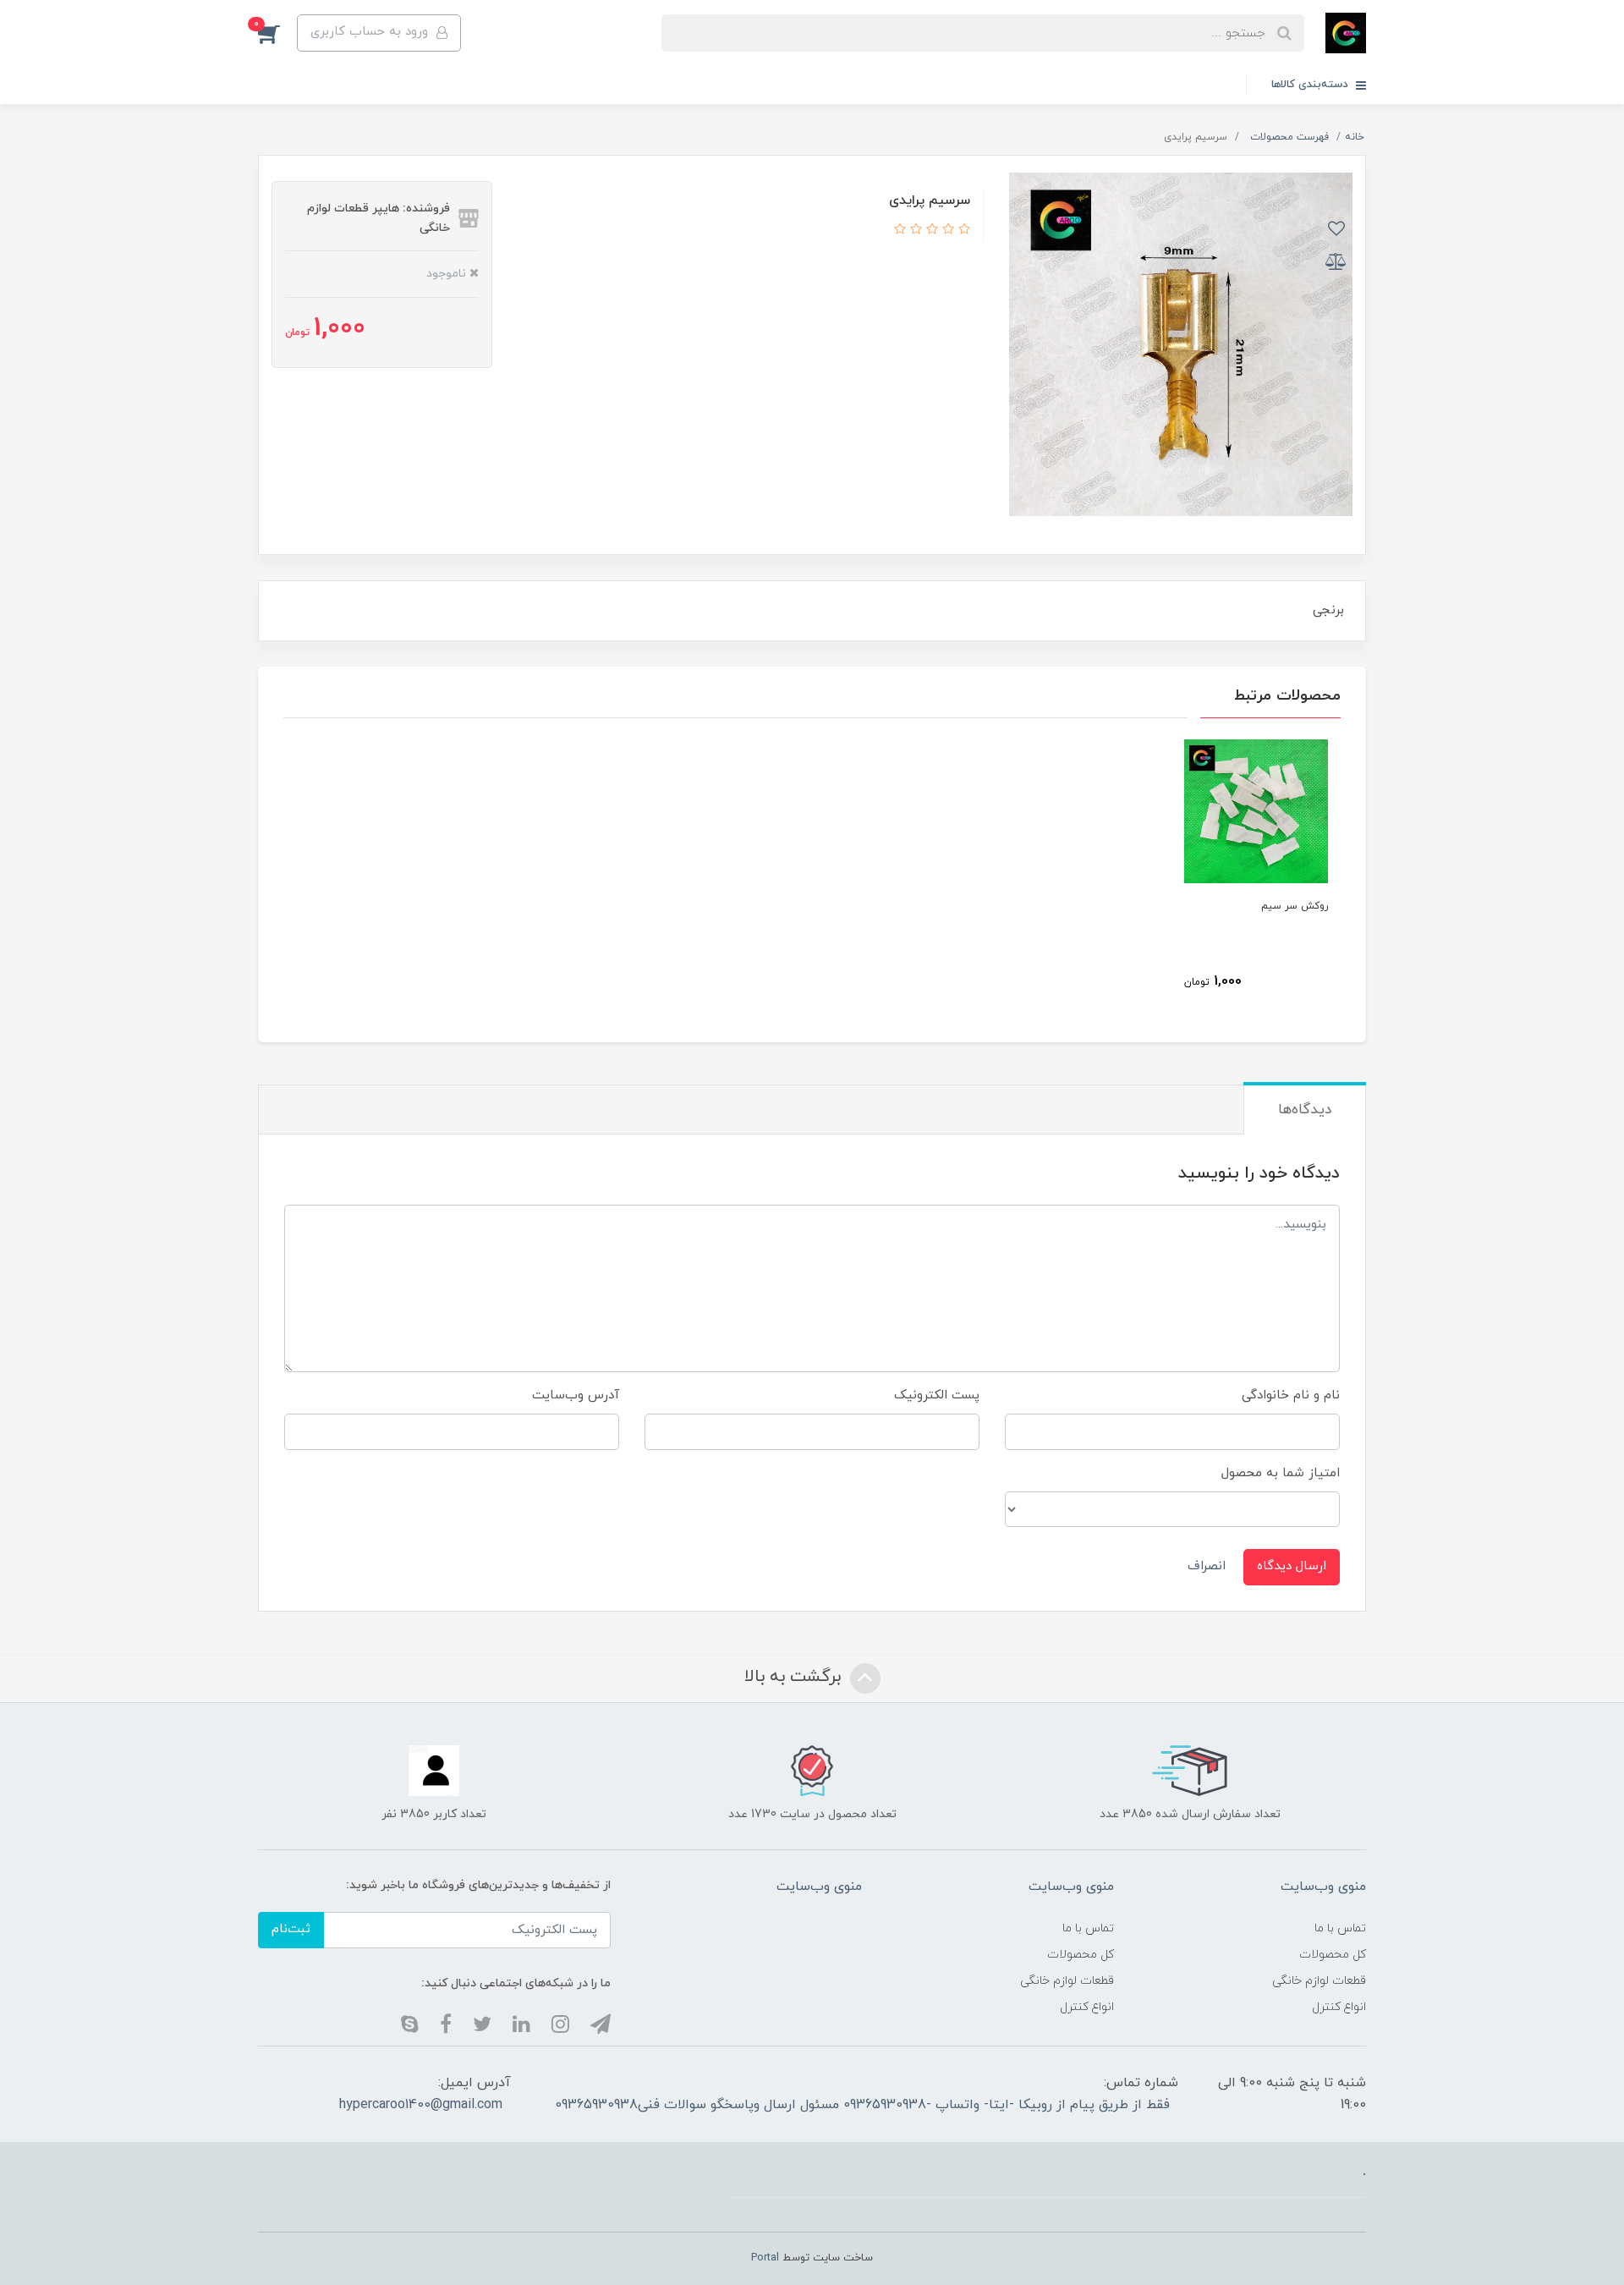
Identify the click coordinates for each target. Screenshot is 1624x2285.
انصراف (1207, 1566)
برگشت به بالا (795, 1677)
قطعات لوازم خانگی (1319, 1981)
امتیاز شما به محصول (1281, 1473)
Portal (765, 2258)
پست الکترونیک (937, 1395)
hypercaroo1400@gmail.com (421, 2105)
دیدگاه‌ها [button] (1305, 1110)
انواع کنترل (1339, 2007)
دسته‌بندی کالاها (1311, 85)
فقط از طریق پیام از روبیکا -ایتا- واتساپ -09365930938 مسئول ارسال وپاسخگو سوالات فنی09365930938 (862, 2105)
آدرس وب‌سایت (576, 1395)
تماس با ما (1340, 1928)
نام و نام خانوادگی (1291, 1395)
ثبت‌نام (291, 1929)
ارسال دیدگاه (1292, 1566)
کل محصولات (1333, 1955)
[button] (277, 33)
